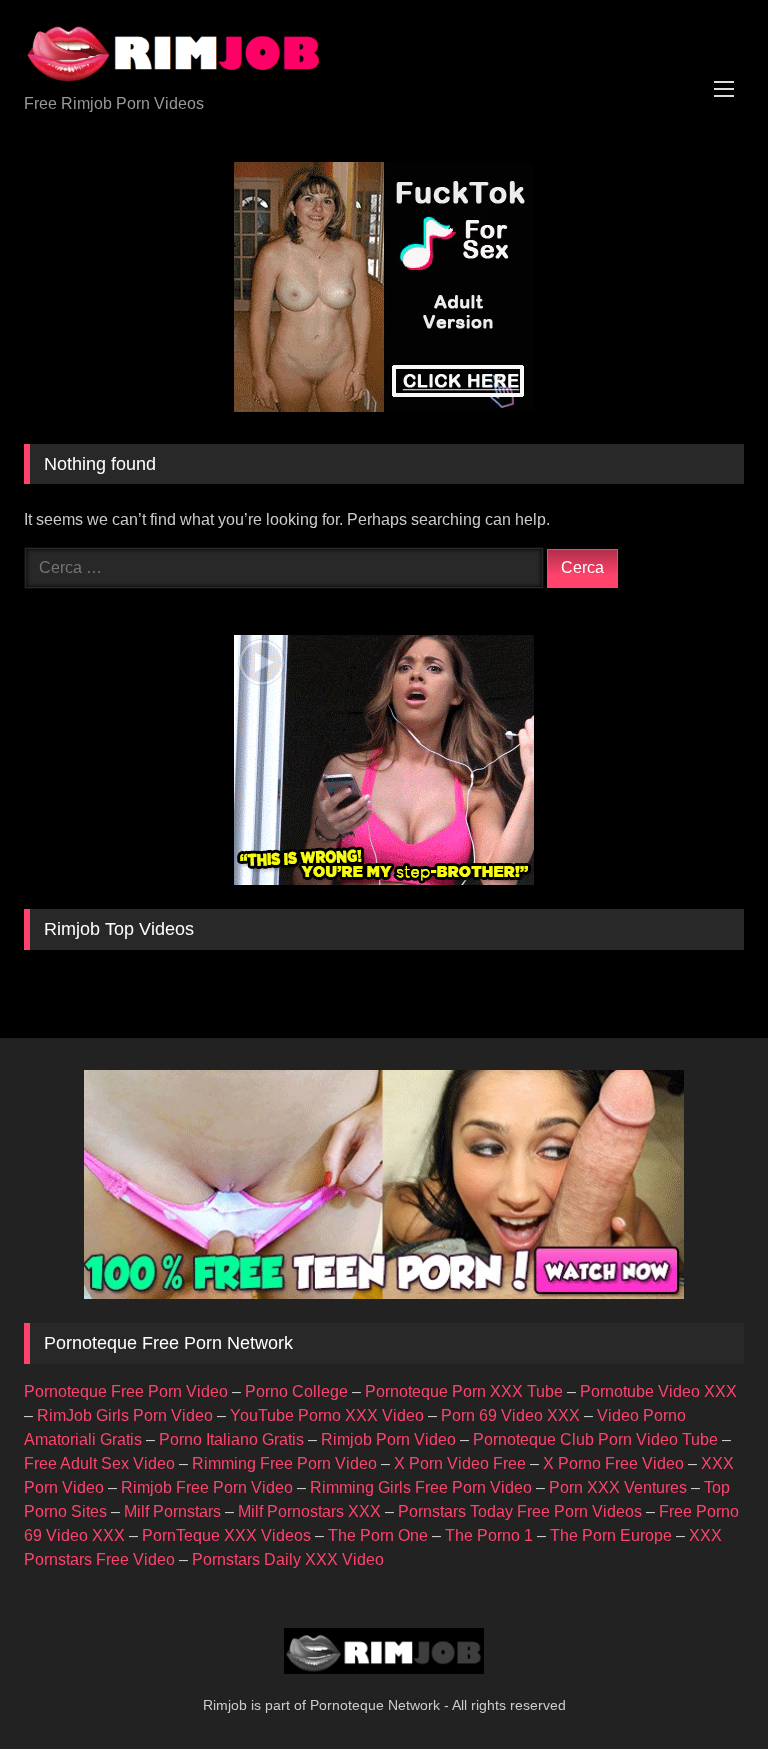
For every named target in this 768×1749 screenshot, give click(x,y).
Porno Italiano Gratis (231, 1439)
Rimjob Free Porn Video (207, 1487)
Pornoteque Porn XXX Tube (464, 1391)
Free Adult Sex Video (99, 1463)
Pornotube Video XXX (658, 1391)
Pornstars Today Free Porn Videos (520, 1511)
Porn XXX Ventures (618, 1487)
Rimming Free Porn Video (284, 1463)
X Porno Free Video (613, 1463)
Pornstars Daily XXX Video (288, 1559)
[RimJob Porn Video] (384, 54)
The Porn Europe (611, 1535)
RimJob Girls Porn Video (125, 1415)
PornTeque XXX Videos (226, 1535)
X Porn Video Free (460, 1463)
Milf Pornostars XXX (309, 1511)
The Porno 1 (489, 1535)
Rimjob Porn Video (388, 1439)
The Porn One (378, 1535)
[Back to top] (706, 1689)
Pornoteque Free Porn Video (126, 1391)
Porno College (296, 1391)
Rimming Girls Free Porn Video (421, 1487)
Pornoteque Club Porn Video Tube (595, 1439)
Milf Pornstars (172, 1511)
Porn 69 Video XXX (510, 1415)
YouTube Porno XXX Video (327, 1415)
